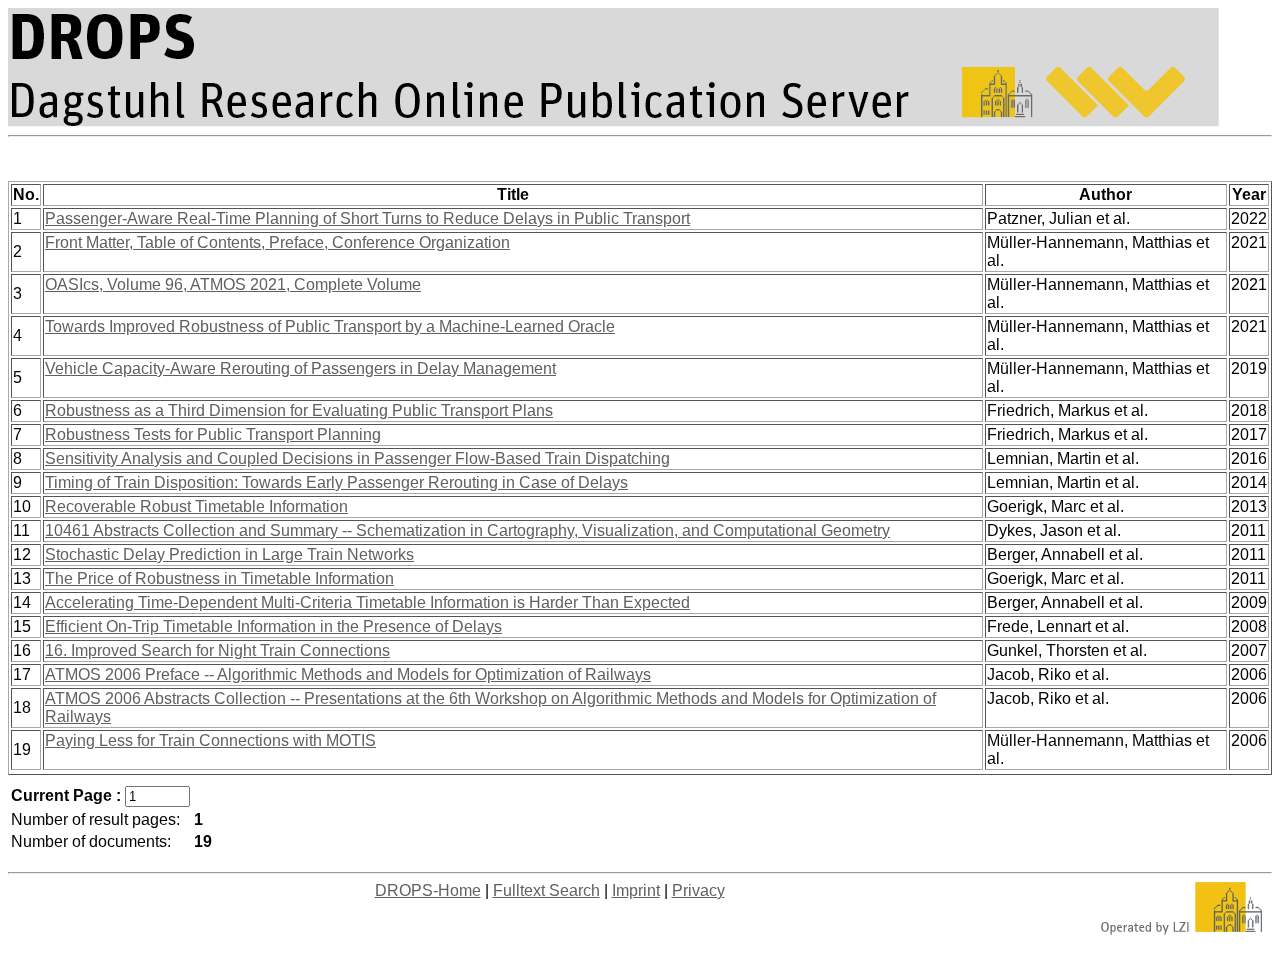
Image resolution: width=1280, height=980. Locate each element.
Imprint (636, 890)
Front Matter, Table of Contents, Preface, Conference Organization (277, 242)
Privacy (698, 890)
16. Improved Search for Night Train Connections (217, 650)
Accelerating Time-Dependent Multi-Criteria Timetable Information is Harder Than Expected (367, 602)
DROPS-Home (428, 890)
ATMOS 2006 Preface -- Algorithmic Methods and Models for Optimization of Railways (348, 674)
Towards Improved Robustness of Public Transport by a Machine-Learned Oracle (330, 326)
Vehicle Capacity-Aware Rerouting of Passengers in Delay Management (300, 368)
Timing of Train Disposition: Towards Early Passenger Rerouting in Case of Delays (336, 482)
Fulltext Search (546, 890)
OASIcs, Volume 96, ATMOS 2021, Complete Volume (233, 284)
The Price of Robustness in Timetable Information (219, 578)
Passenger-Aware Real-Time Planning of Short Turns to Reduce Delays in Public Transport (367, 218)
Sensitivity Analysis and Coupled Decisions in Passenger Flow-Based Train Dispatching (357, 458)
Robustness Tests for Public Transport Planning (213, 434)
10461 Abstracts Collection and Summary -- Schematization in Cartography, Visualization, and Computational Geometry (467, 530)
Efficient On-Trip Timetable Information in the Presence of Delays (273, 626)
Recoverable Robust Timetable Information (196, 506)
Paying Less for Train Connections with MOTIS (210, 740)
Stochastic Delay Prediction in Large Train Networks (229, 554)
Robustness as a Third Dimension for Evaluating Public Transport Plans (299, 410)
